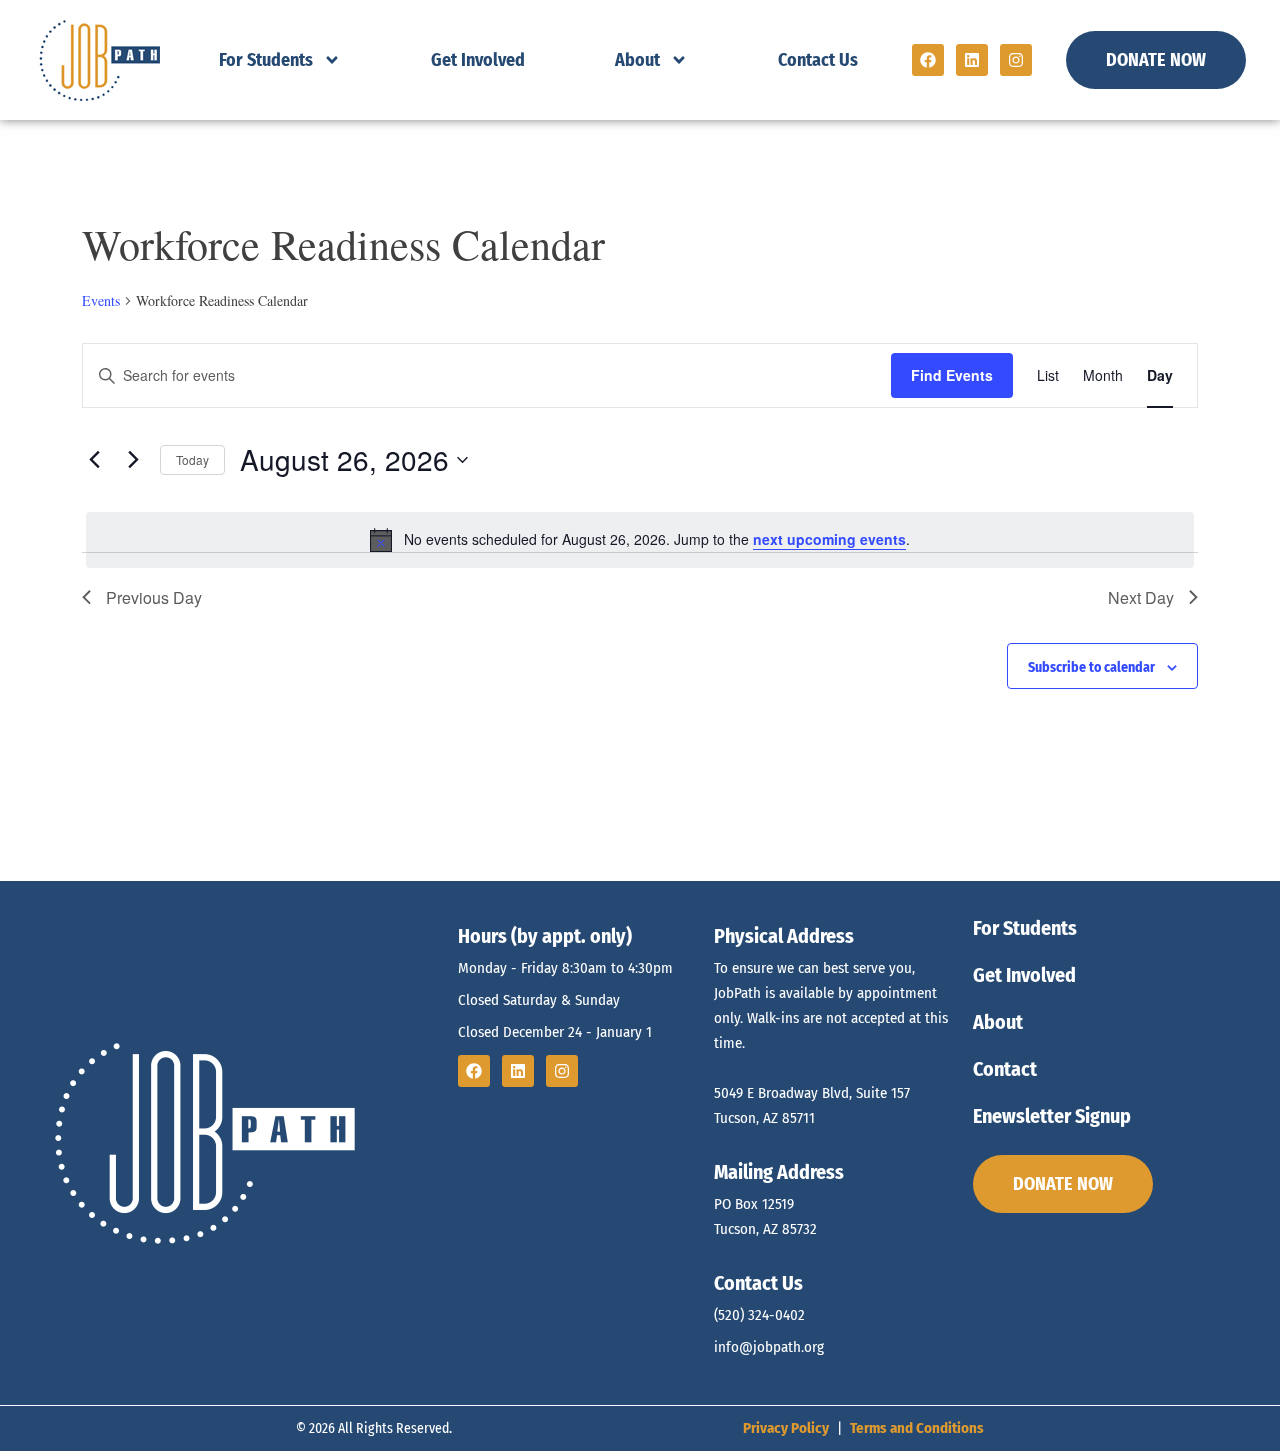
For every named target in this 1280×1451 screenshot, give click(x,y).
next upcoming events (829, 539)
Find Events (952, 375)
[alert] (640, 540)
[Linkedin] (972, 60)
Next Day (1141, 597)
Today (192, 459)
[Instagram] (1016, 60)
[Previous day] (94, 460)
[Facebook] (928, 60)
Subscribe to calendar (1091, 667)
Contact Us (818, 60)
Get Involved (478, 60)
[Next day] (133, 460)
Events (101, 300)
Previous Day (154, 597)
